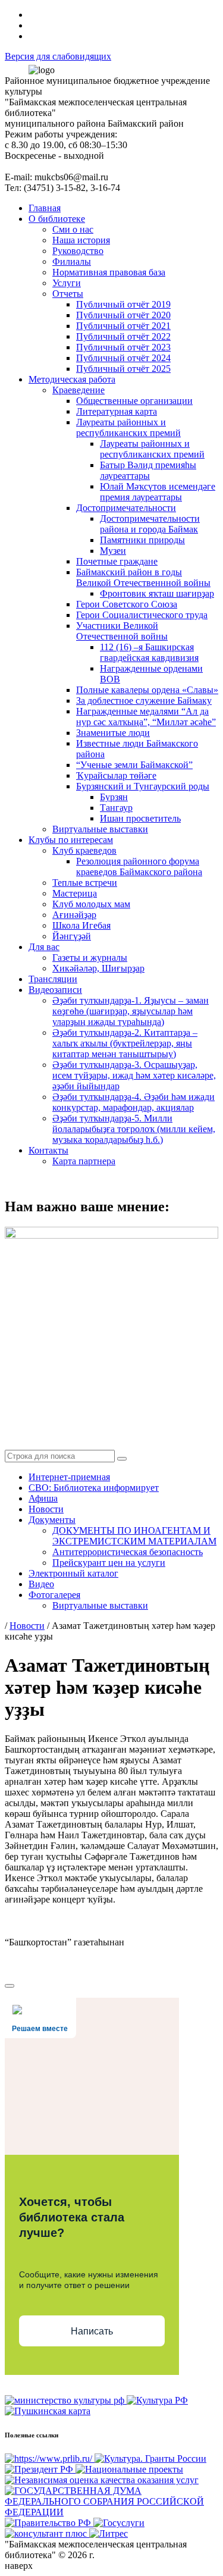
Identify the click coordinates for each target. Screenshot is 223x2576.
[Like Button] (10, 1986)
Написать (92, 2331)
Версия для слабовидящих (58, 56)
